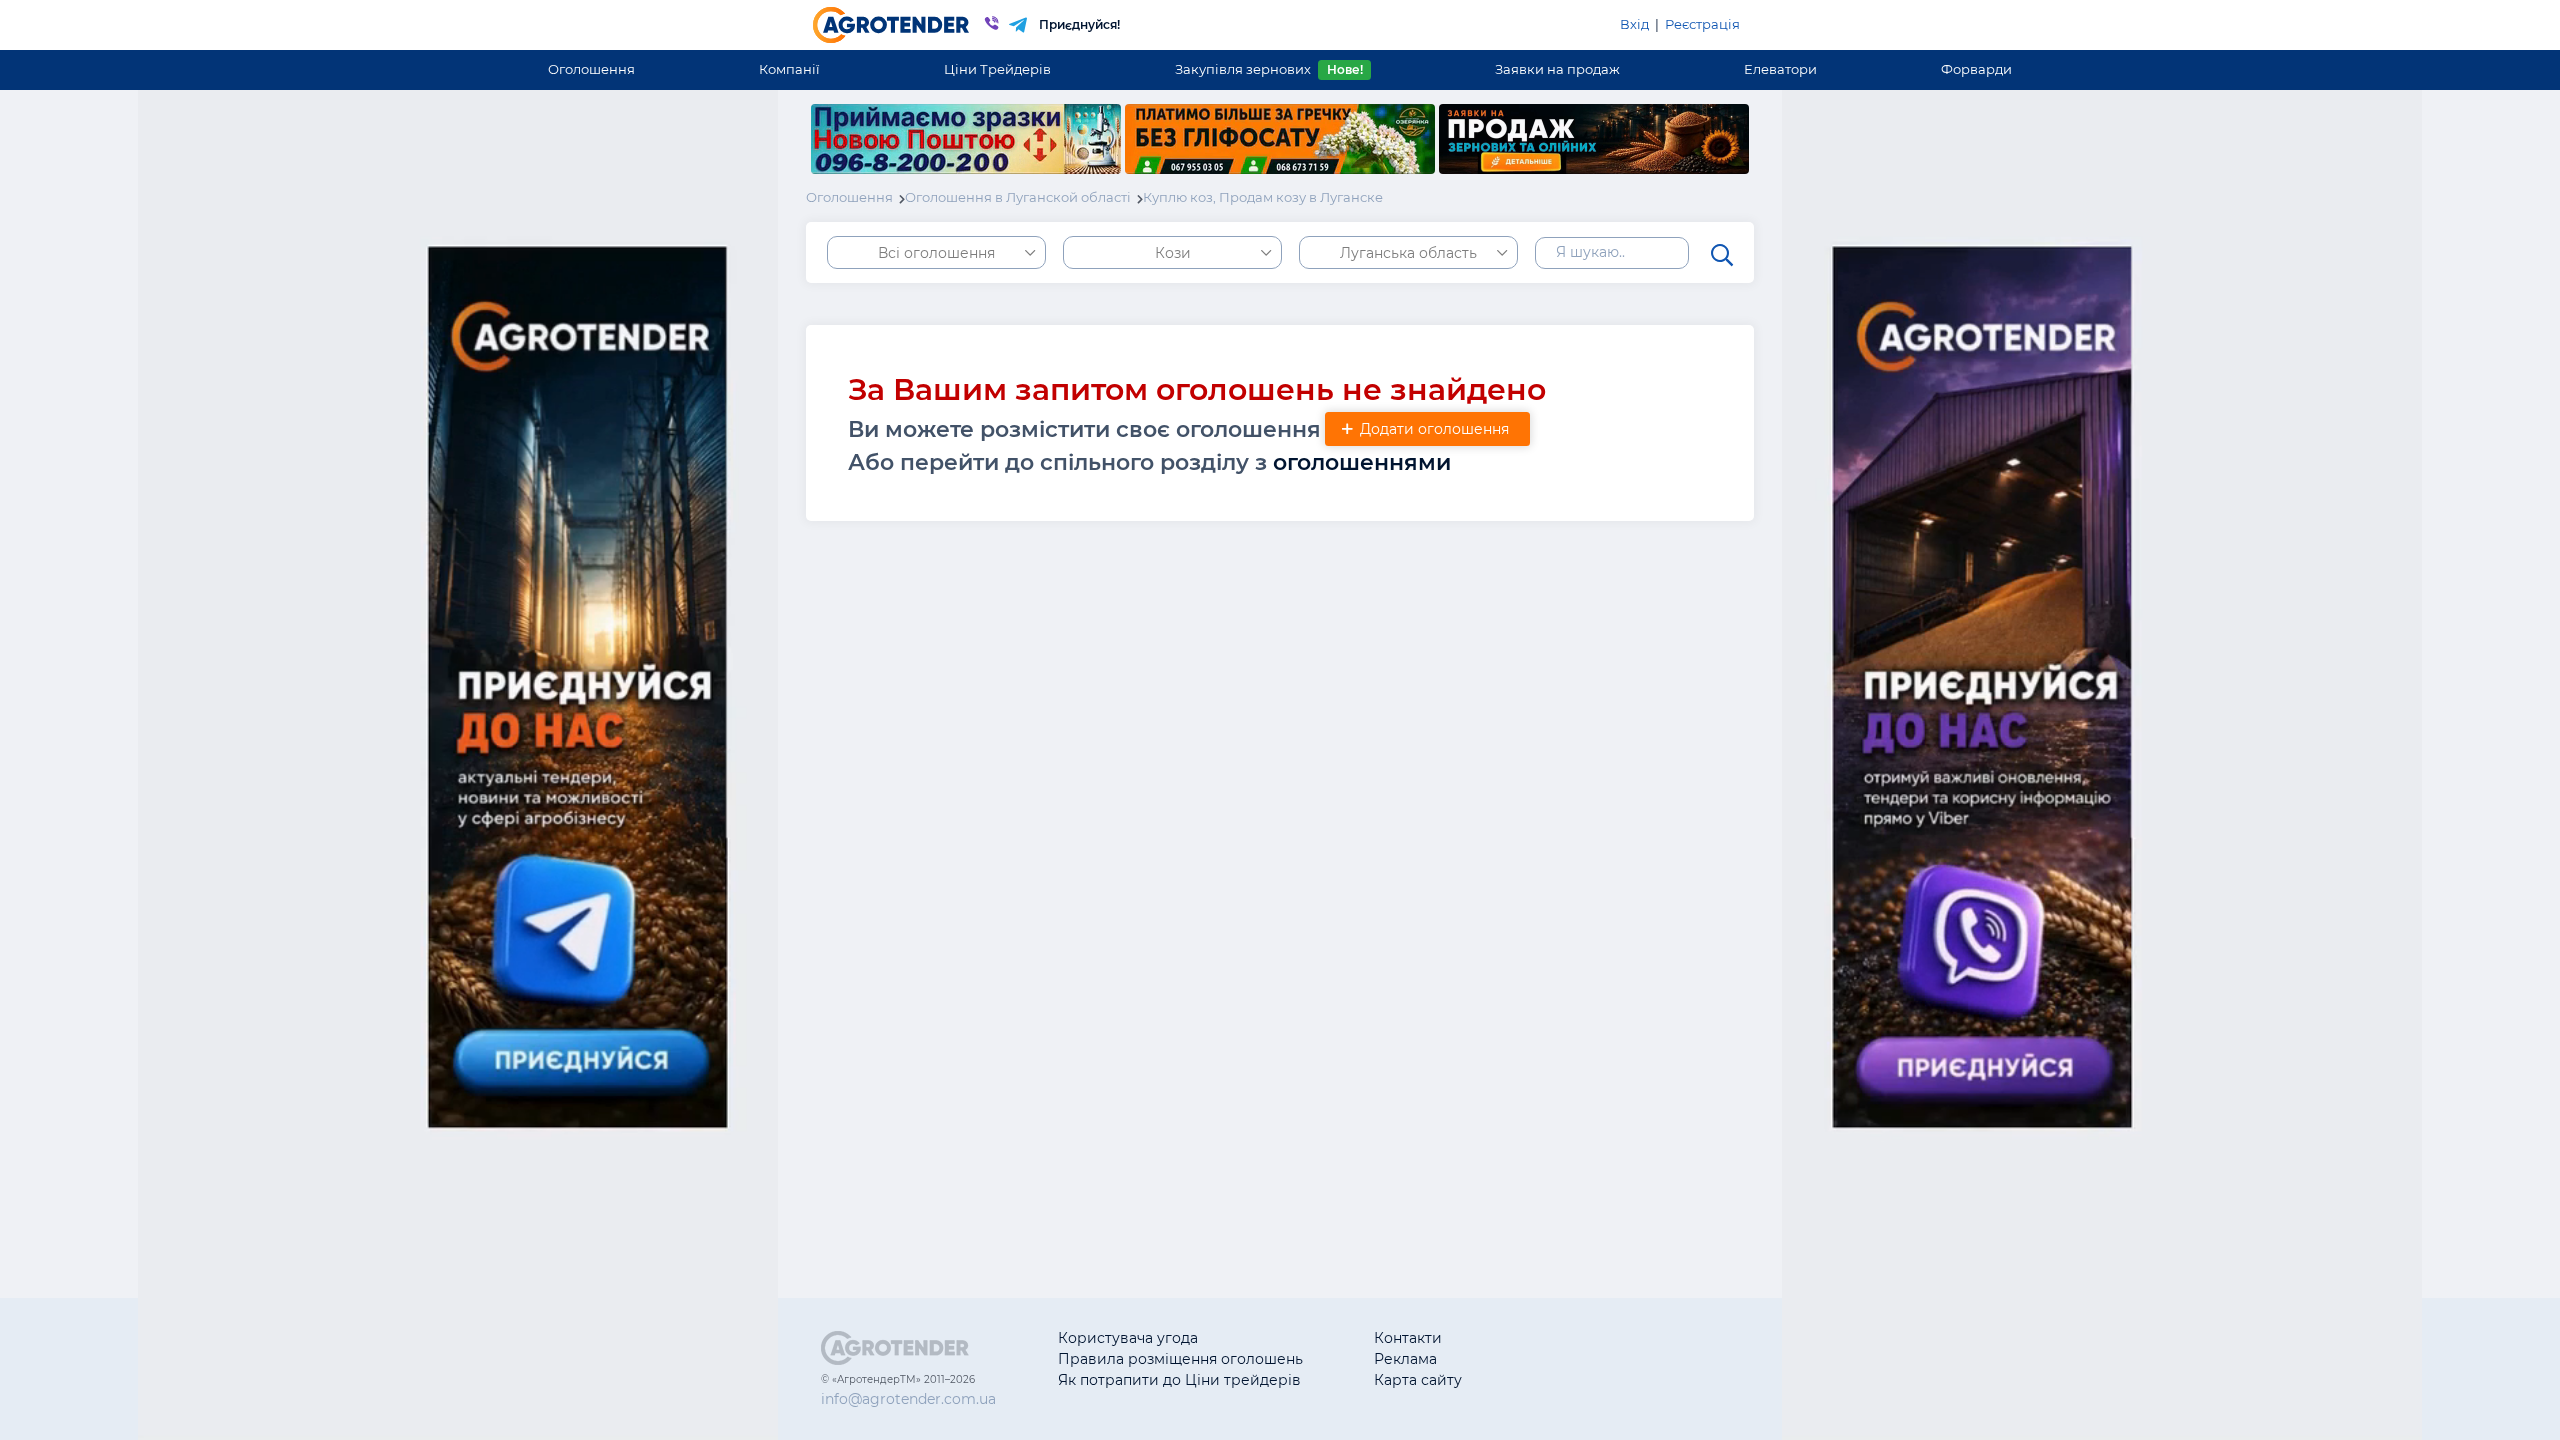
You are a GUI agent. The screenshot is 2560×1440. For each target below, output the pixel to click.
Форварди (1976, 69)
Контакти (1408, 1338)
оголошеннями (1362, 462)
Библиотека (1576, 1338)
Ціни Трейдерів (997, 69)
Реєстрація (1702, 24)
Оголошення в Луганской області (1018, 197)
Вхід (1634, 24)
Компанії (789, 69)
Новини (1561, 1380)
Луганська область (1408, 253)
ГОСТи (1555, 1359)
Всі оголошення (936, 253)
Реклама (1405, 1359)
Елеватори (1780, 69)
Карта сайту (1418, 1380)
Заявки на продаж (1557, 69)
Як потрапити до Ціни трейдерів (1179, 1380)
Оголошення (591, 69)
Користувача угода (1128, 1338)
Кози (1173, 253)
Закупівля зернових (1268, 69)
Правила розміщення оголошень (1180, 1359)
